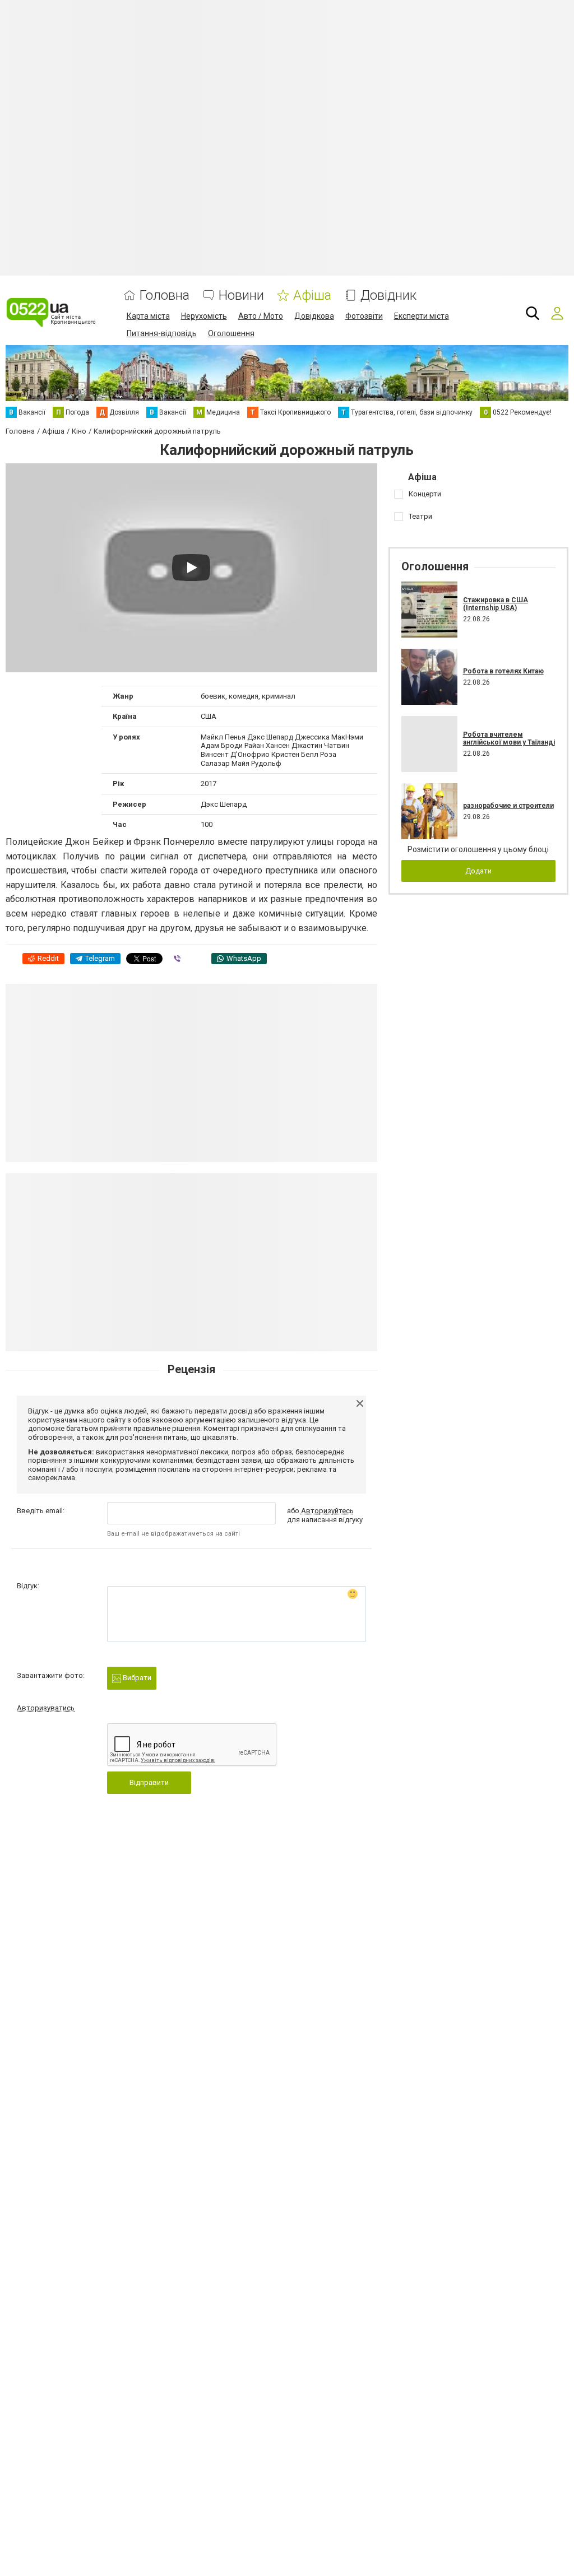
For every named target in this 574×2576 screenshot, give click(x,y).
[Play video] (191, 568)
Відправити (149, 1782)
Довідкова (314, 316)
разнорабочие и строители (508, 806)
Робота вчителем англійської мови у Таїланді (509, 738)
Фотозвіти (364, 316)
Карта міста (148, 316)
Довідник (388, 296)
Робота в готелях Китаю (503, 671)
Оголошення (231, 333)
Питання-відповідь (162, 333)
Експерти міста (422, 316)
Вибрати (136, 1678)
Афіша (312, 296)
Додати (478, 871)
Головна (165, 296)
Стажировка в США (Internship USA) (496, 604)
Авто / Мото (261, 316)
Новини (241, 296)
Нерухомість (204, 316)
